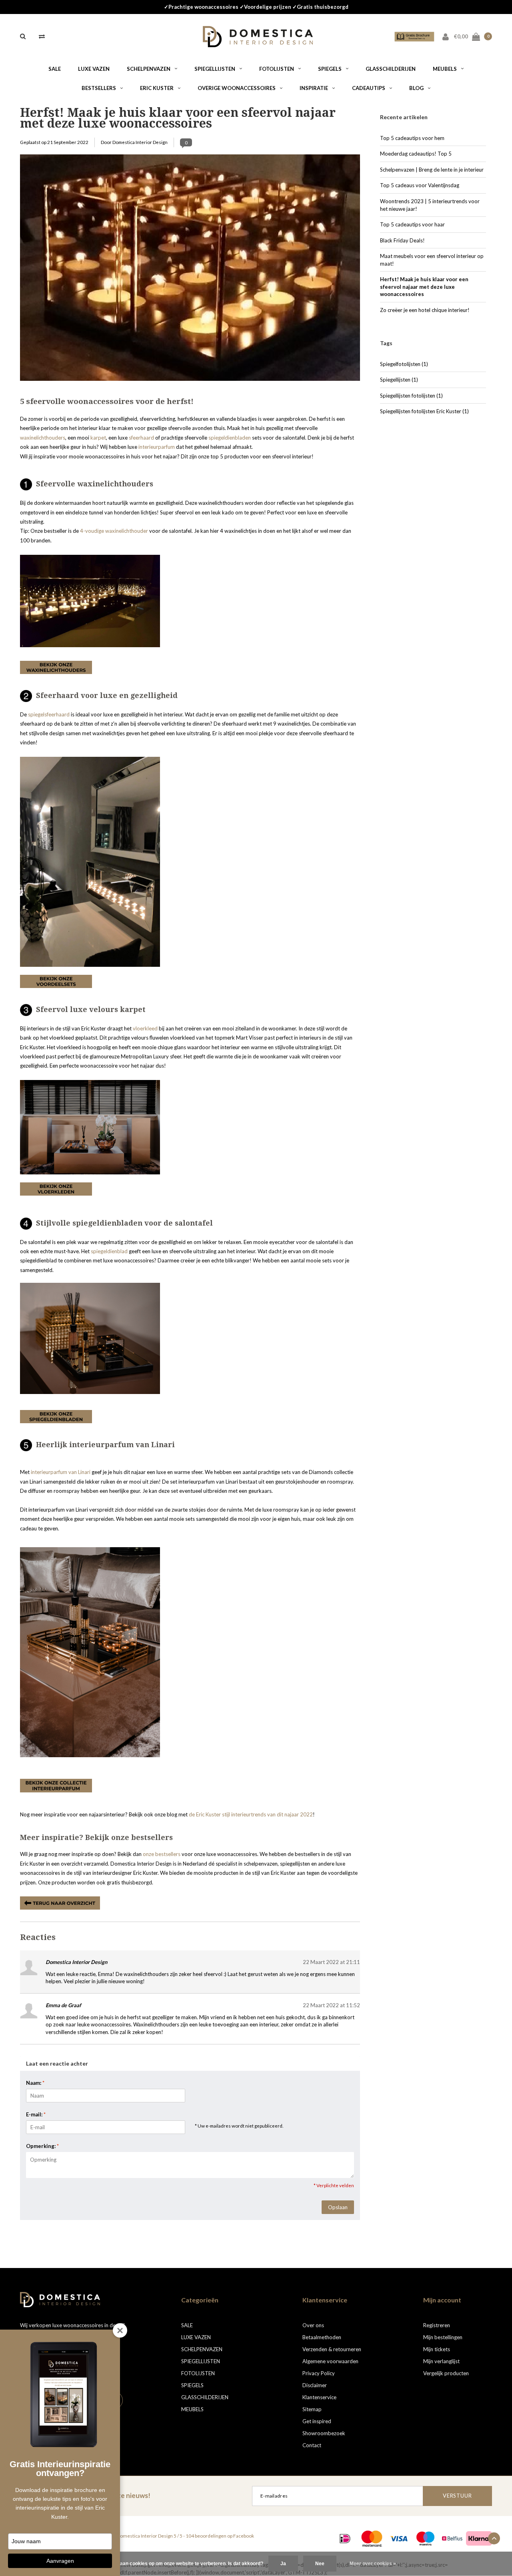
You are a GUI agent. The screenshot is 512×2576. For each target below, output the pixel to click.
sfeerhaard (141, 438)
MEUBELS (445, 69)
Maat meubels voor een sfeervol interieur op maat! (432, 260)
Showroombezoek (324, 2433)
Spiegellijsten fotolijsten (411, 396)
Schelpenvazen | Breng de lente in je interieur (432, 170)
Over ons (313, 2325)
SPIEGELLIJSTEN (215, 69)
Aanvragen (60, 2561)
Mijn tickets (437, 2349)
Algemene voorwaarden (330, 2361)
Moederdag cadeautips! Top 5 (416, 154)
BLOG (416, 88)
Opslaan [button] (338, 2207)
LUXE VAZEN (94, 69)
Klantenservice (319, 2397)
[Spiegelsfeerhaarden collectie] (56, 981)
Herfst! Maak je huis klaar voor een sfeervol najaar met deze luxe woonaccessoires (178, 118)
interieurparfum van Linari (61, 1472)
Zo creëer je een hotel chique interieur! (425, 310)
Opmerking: (42, 2146)
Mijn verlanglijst (441, 2361)
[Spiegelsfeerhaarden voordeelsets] (90, 861)
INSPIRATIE (314, 88)
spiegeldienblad (109, 1251)
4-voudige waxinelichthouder (114, 531)
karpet (98, 438)
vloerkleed (145, 1028)
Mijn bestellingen (443, 2337)
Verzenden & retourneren (332, 2349)
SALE (55, 69)
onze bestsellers (162, 1854)
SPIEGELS (330, 69)
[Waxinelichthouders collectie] (56, 667)
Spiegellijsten (399, 380)
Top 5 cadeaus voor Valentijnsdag (420, 185)
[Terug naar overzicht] (60, 1902)
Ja (283, 2564)
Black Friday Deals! (402, 240)
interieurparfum (157, 447)
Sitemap (312, 2409)
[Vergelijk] (42, 36)
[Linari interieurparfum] (90, 1338)
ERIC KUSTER (157, 88)
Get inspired (317, 2421)
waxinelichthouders (43, 438)
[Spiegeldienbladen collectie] (56, 1416)
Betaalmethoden (322, 2337)
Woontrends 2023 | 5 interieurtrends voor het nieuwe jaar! (430, 205)
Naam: (35, 2083)
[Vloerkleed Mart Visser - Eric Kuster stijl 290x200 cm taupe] (90, 1127)
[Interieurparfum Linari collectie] (56, 1785)
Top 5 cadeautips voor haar (412, 224)
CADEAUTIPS (369, 88)
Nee (320, 2564)
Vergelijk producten (446, 2373)
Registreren (437, 2325)
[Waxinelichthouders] (90, 600)
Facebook (244, 2536)
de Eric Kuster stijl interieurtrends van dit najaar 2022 (251, 1814)
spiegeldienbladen (230, 438)
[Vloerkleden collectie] (56, 1188)
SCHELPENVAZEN (149, 69)
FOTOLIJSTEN (277, 69)
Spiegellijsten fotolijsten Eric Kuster (424, 411)
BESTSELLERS (99, 88)
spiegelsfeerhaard (49, 714)
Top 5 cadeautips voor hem (412, 138)
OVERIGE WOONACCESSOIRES (237, 88)
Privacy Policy (319, 2373)
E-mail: (36, 2114)
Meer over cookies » (373, 2564)
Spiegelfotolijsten (404, 364)
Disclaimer (315, 2385)
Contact (312, 2445)
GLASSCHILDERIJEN (391, 69)
